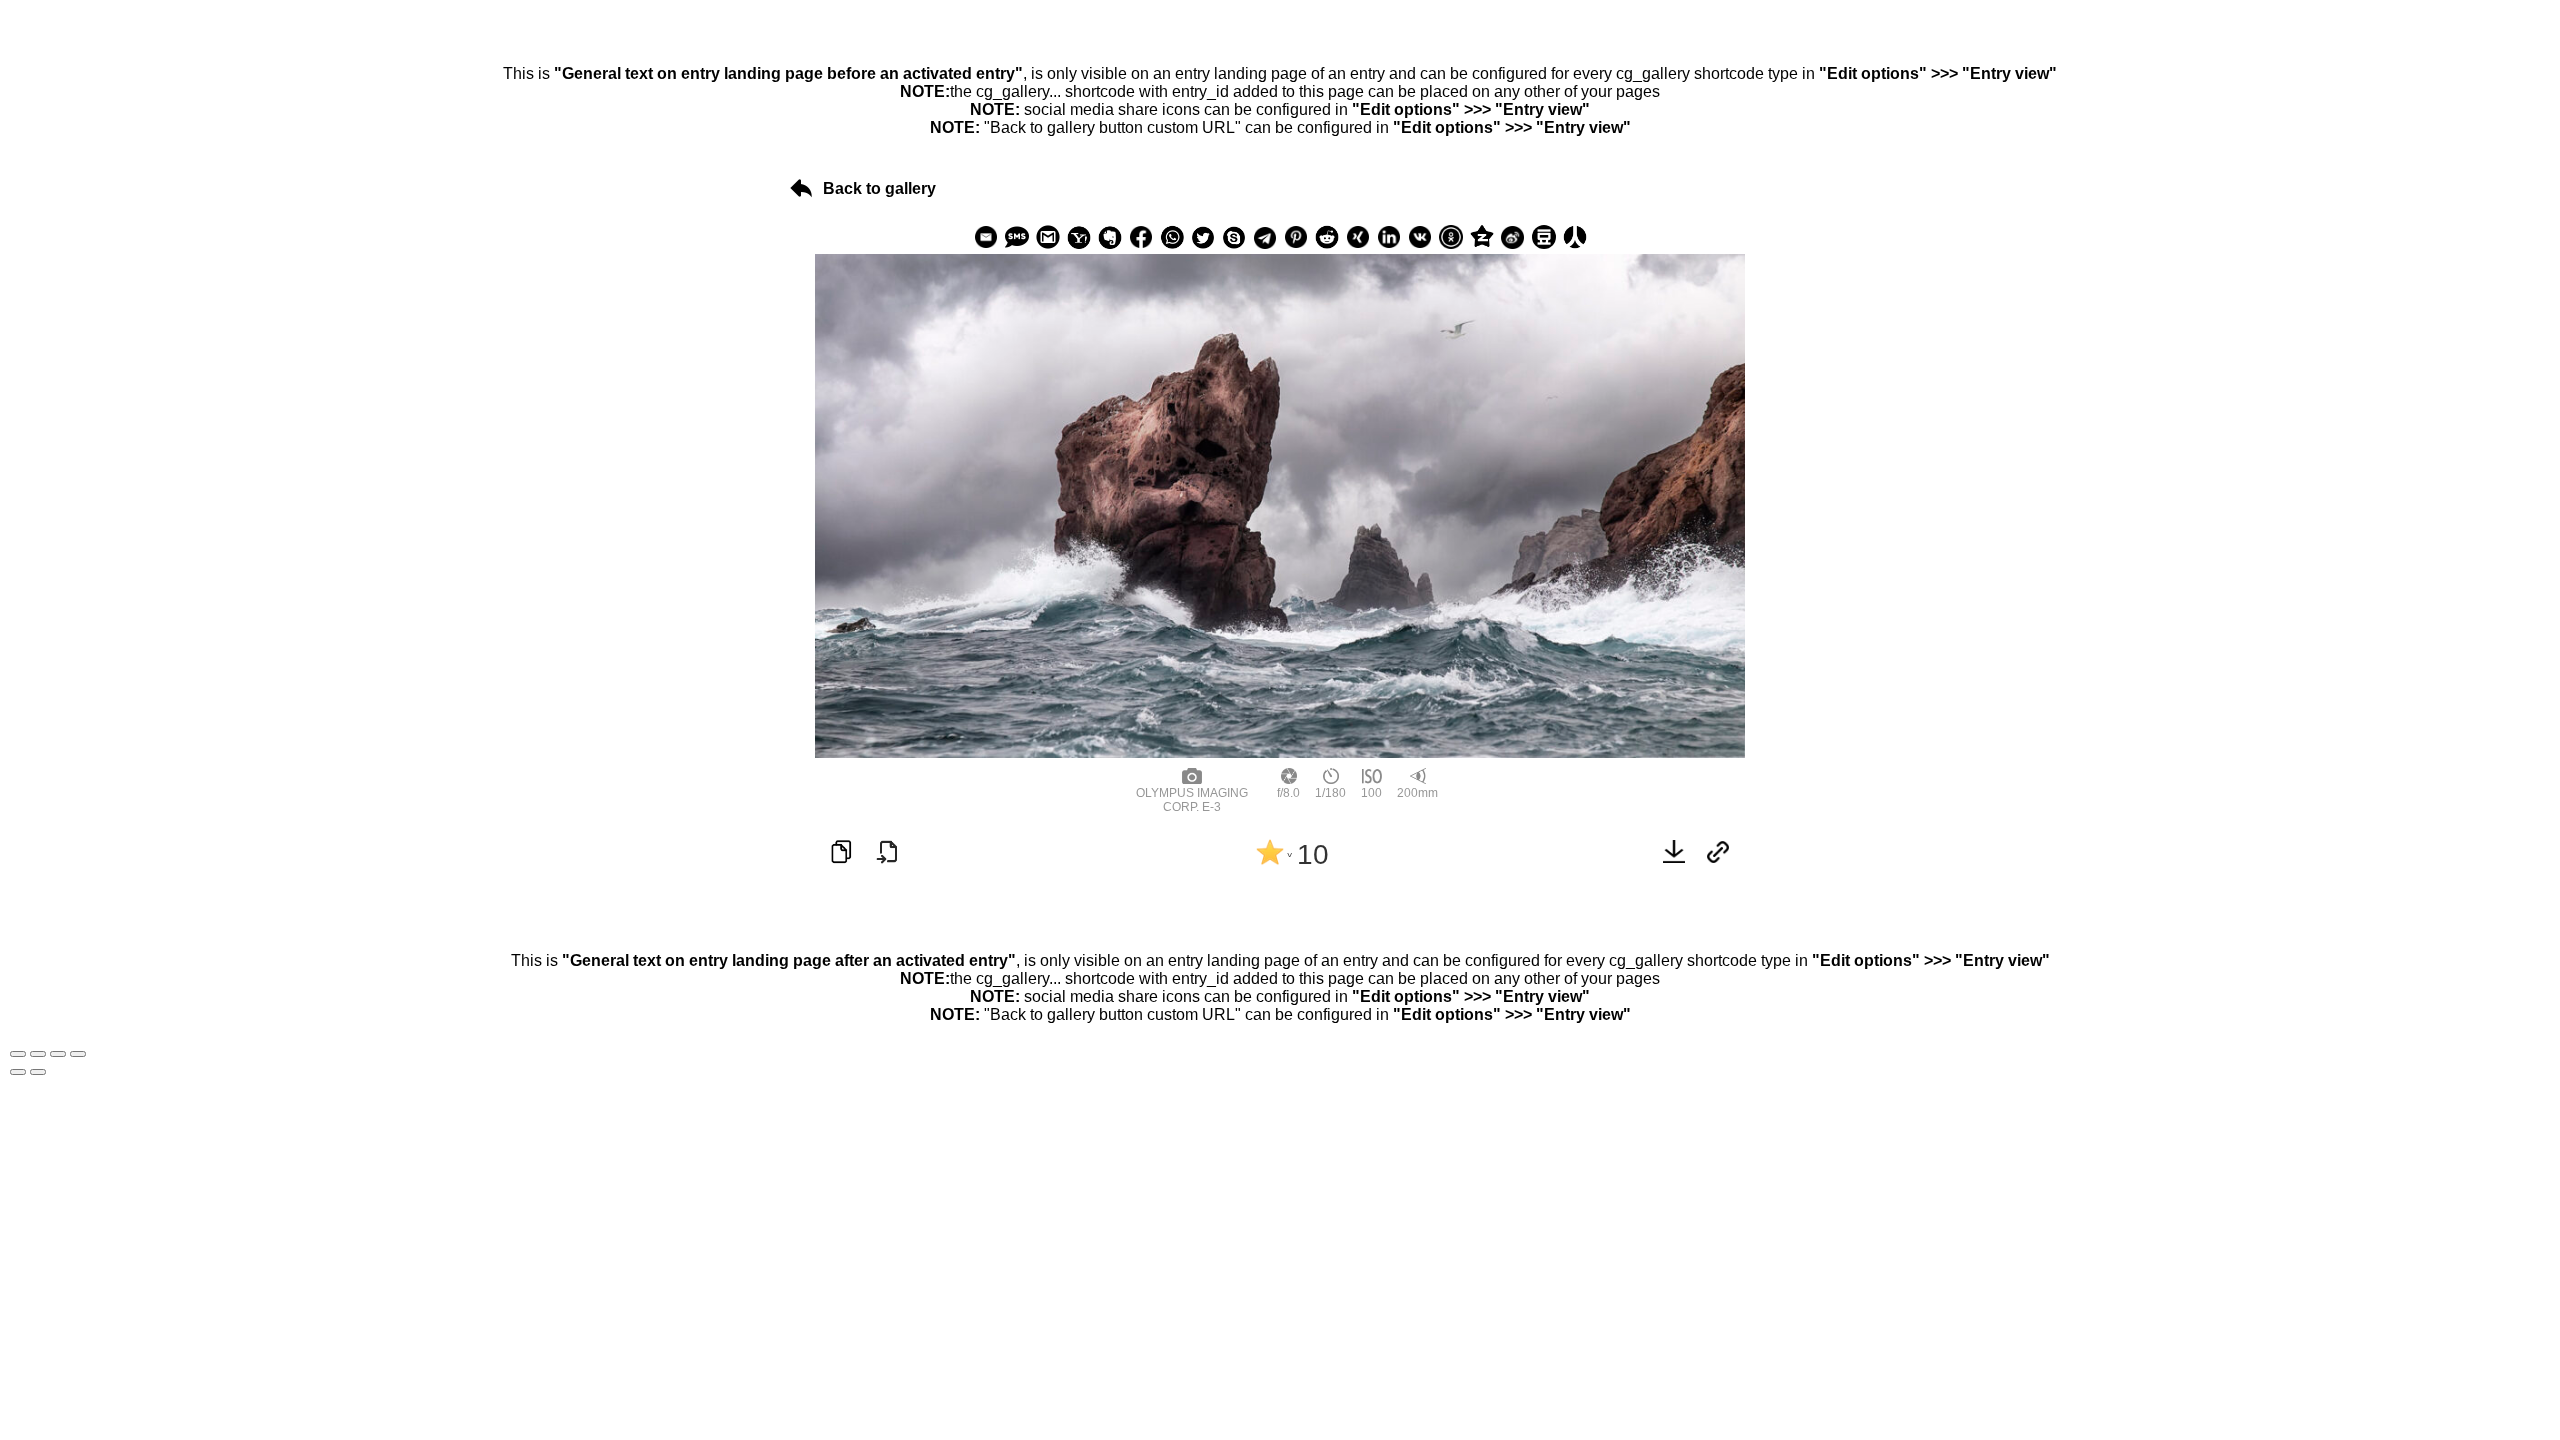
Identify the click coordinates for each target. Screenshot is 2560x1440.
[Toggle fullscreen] (58, 1054)
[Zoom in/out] (78, 1054)
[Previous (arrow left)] (18, 1072)
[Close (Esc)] (18, 1054)
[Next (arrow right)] (38, 1072)
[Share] (38, 1054)
